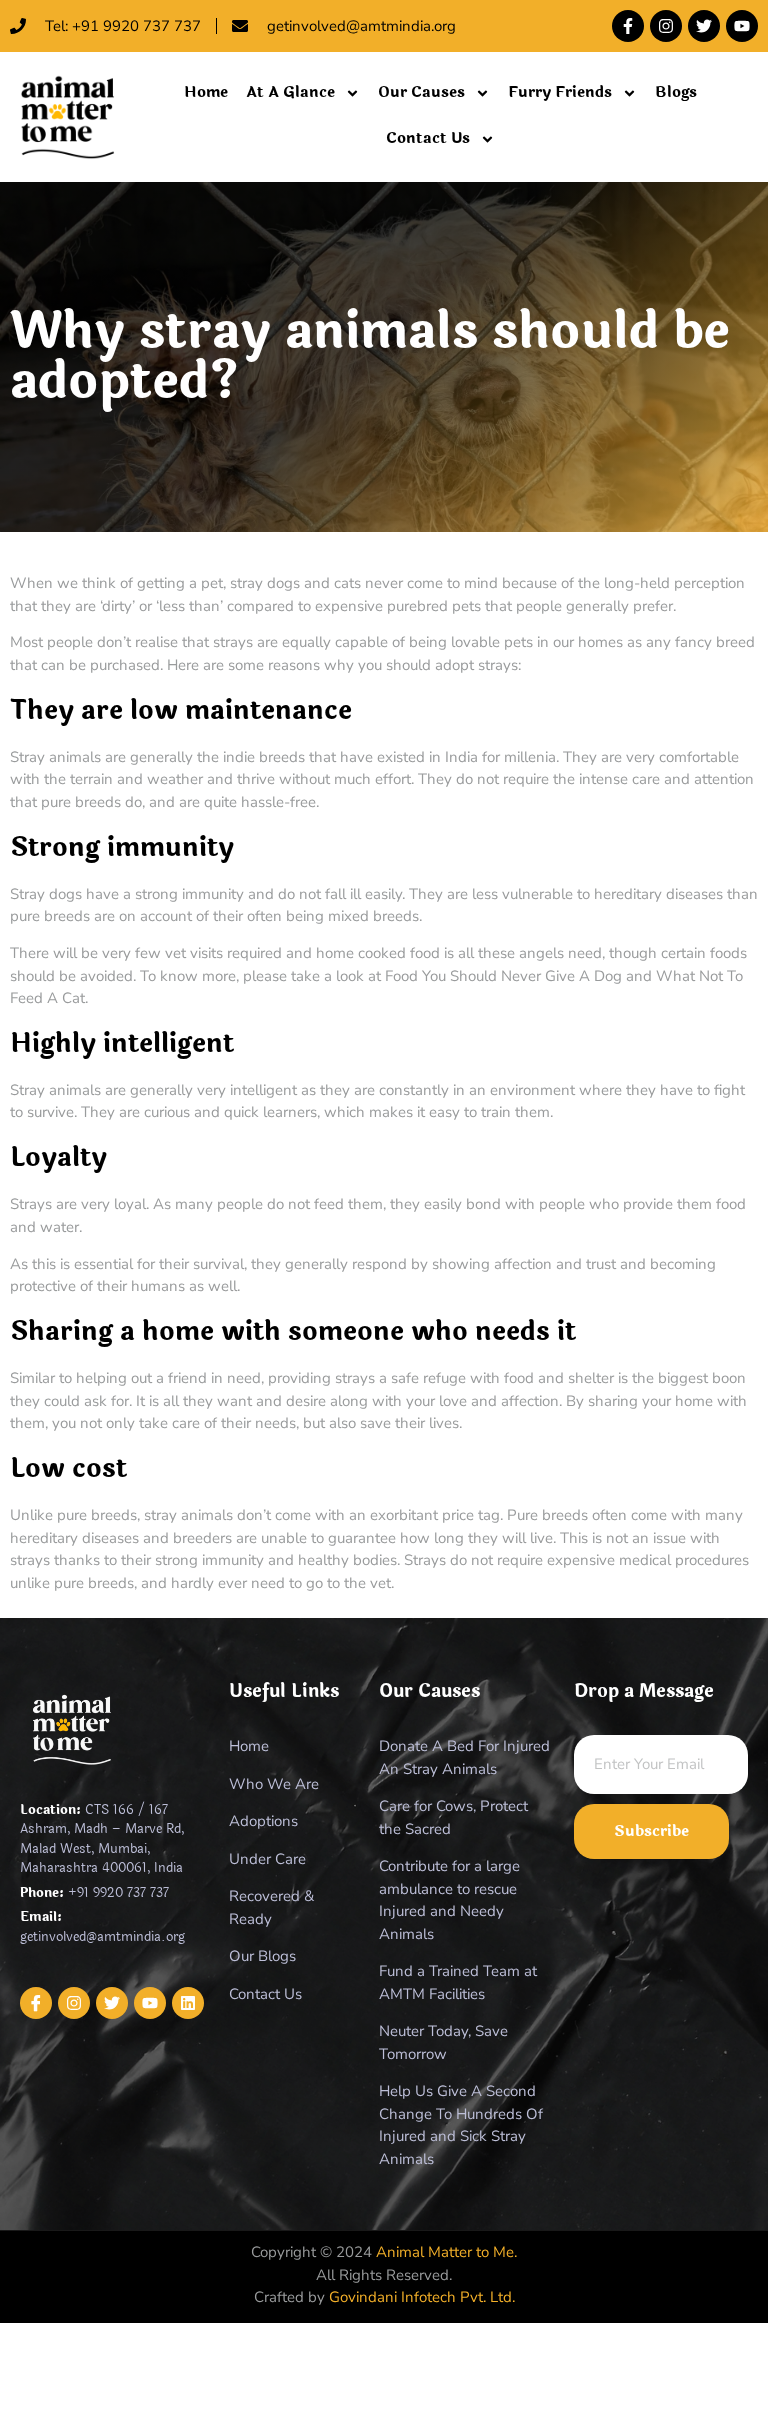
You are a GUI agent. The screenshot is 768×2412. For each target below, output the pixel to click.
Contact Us (428, 138)
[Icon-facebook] (36, 2003)
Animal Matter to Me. (446, 2252)
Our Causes (421, 92)
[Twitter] (704, 26)
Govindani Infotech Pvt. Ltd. (422, 2297)
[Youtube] (742, 26)
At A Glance (290, 92)
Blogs (676, 92)
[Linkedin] (188, 2003)
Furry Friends (560, 92)
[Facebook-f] (628, 26)
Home (206, 92)
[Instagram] (666, 26)
